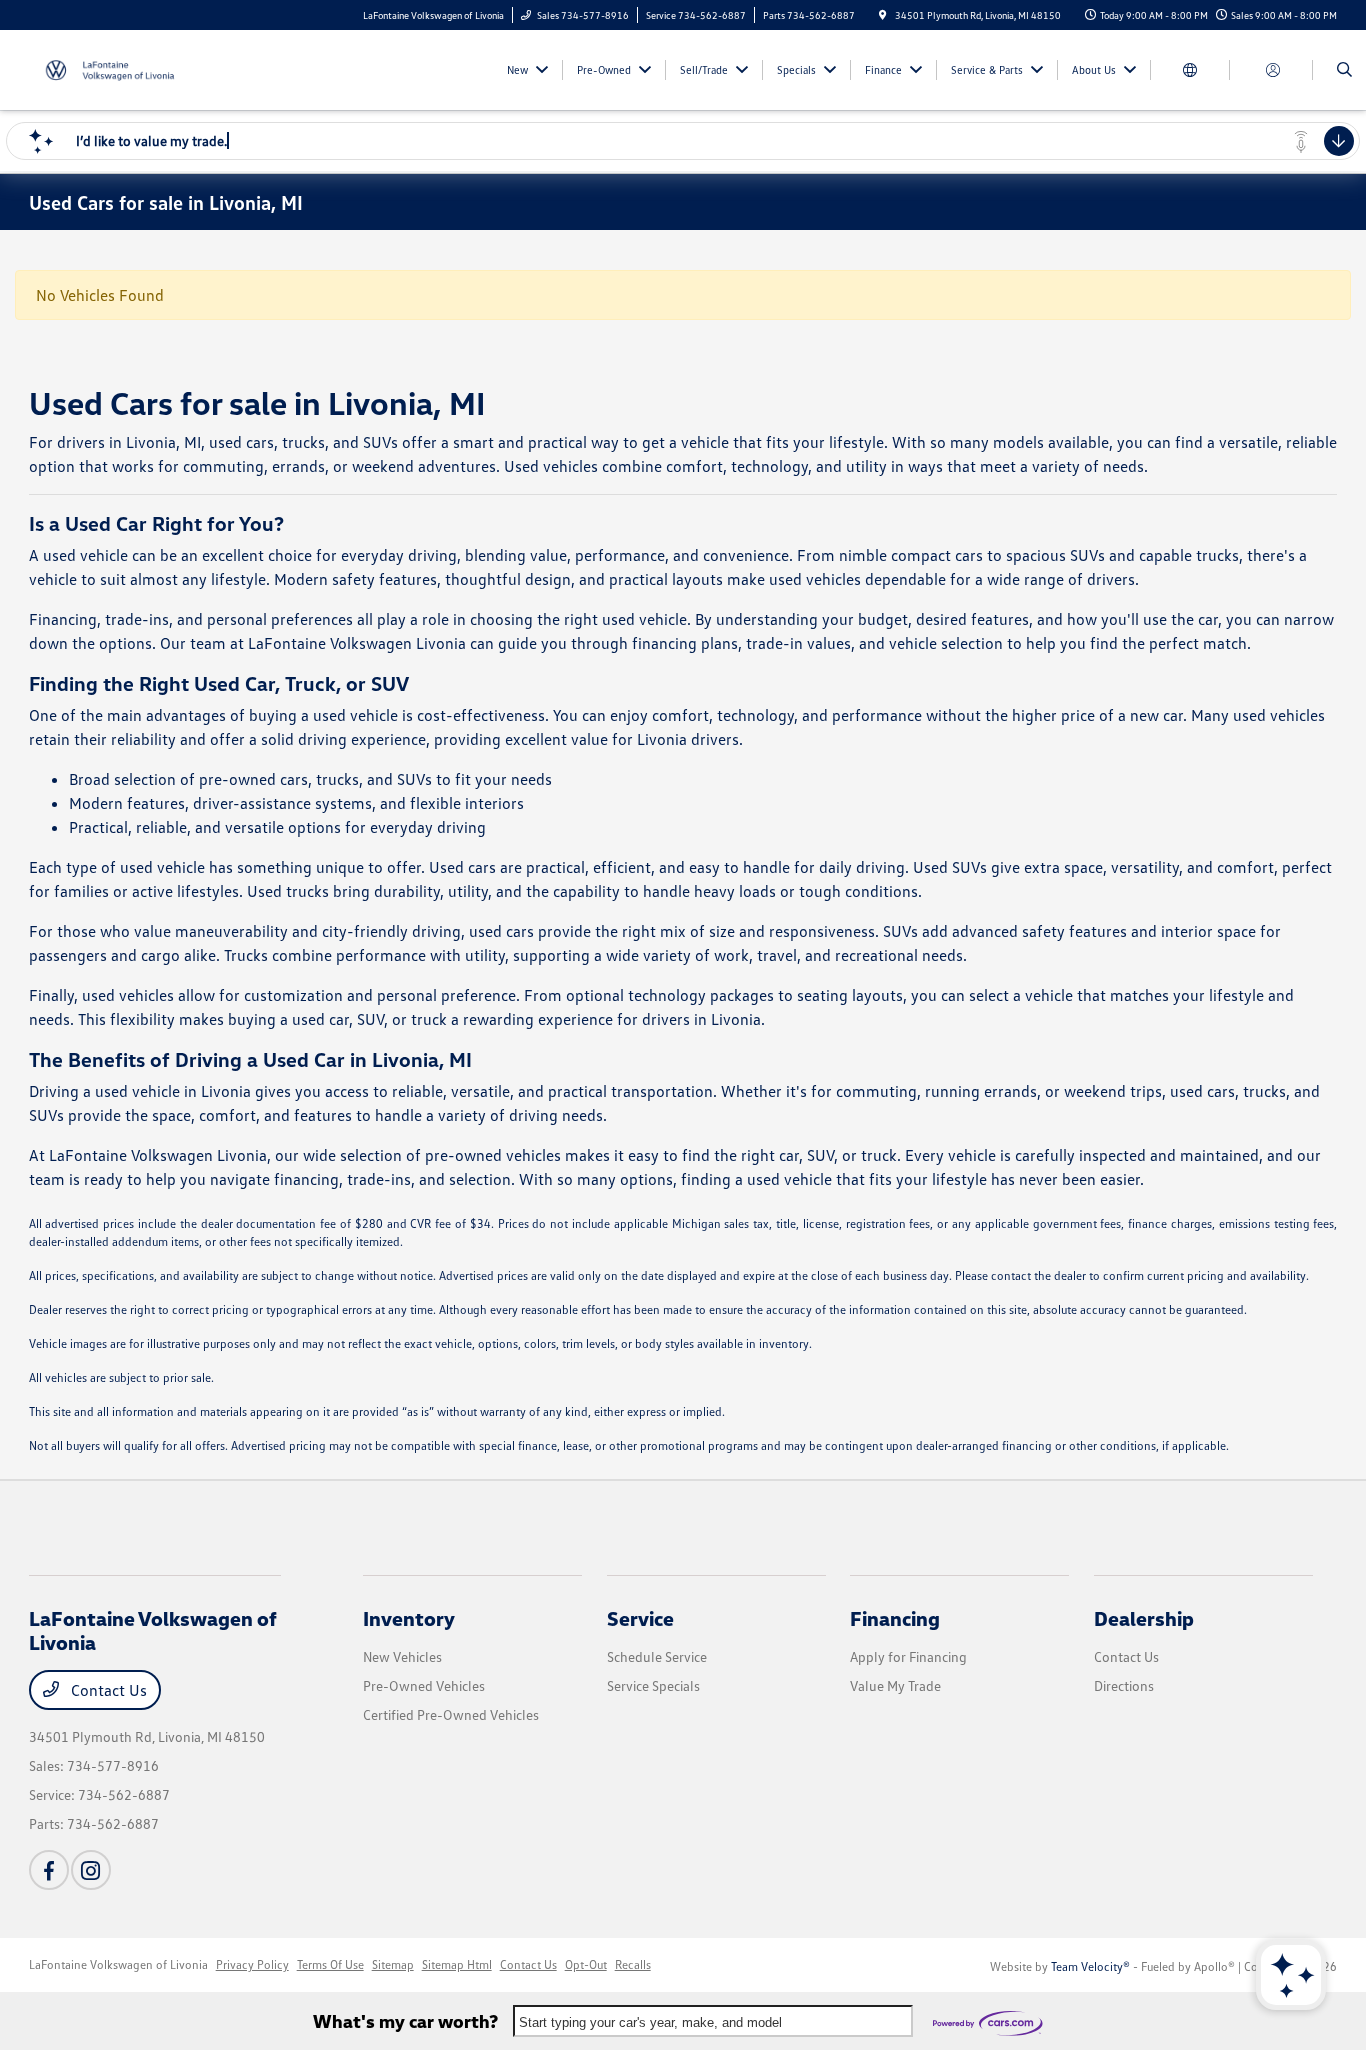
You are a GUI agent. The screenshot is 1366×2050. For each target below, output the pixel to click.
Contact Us (107, 1690)
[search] (1344, 70)
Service (640, 1618)
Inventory (409, 1618)
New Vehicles (402, 1656)
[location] (883, 15)
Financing (895, 1618)
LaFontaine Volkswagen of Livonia (118, 1964)
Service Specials (653, 1685)
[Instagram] (91, 1870)
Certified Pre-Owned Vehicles (451, 1714)
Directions (1124, 1685)
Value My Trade (895, 1685)
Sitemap (393, 1964)
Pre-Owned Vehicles (424, 1685)
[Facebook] (49, 1870)
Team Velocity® (1090, 1966)
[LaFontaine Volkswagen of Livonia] (119, 68)
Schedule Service (657, 1656)
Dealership (1144, 1618)
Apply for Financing (908, 1656)
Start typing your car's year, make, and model (650, 2022)
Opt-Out (586, 1964)
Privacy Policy (252, 1964)
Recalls (633, 1964)
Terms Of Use (330, 1964)
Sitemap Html (457, 1964)
